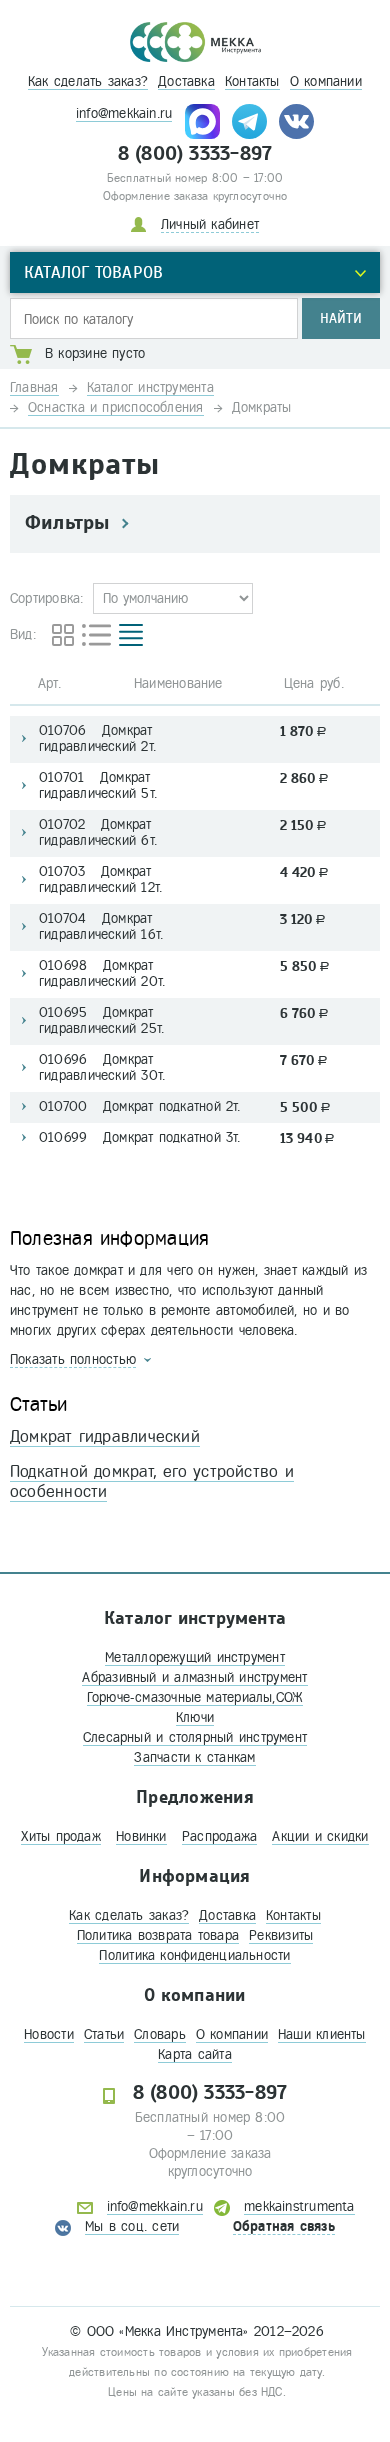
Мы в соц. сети (132, 2226)
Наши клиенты (322, 2034)
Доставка (186, 81)
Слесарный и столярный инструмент (195, 1737)
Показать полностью (73, 1359)
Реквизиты (281, 1935)
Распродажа (219, 1836)
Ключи (195, 1717)
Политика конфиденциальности (194, 1955)
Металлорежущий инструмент (195, 1657)
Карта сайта (194, 2054)
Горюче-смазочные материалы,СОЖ (195, 1697)
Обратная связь (284, 2226)
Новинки (141, 1836)
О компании (326, 81)
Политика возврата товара (158, 1935)
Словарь (160, 2034)
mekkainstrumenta (299, 2206)
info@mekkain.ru (124, 113)
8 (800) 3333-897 (195, 154)
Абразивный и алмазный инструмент (194, 1677)
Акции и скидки (320, 1836)
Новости (49, 2034)
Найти (341, 318)
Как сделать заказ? (88, 81)
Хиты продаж (60, 1836)
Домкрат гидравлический (105, 1436)
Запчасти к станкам (194, 1757)
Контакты (252, 81)
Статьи (104, 2034)
